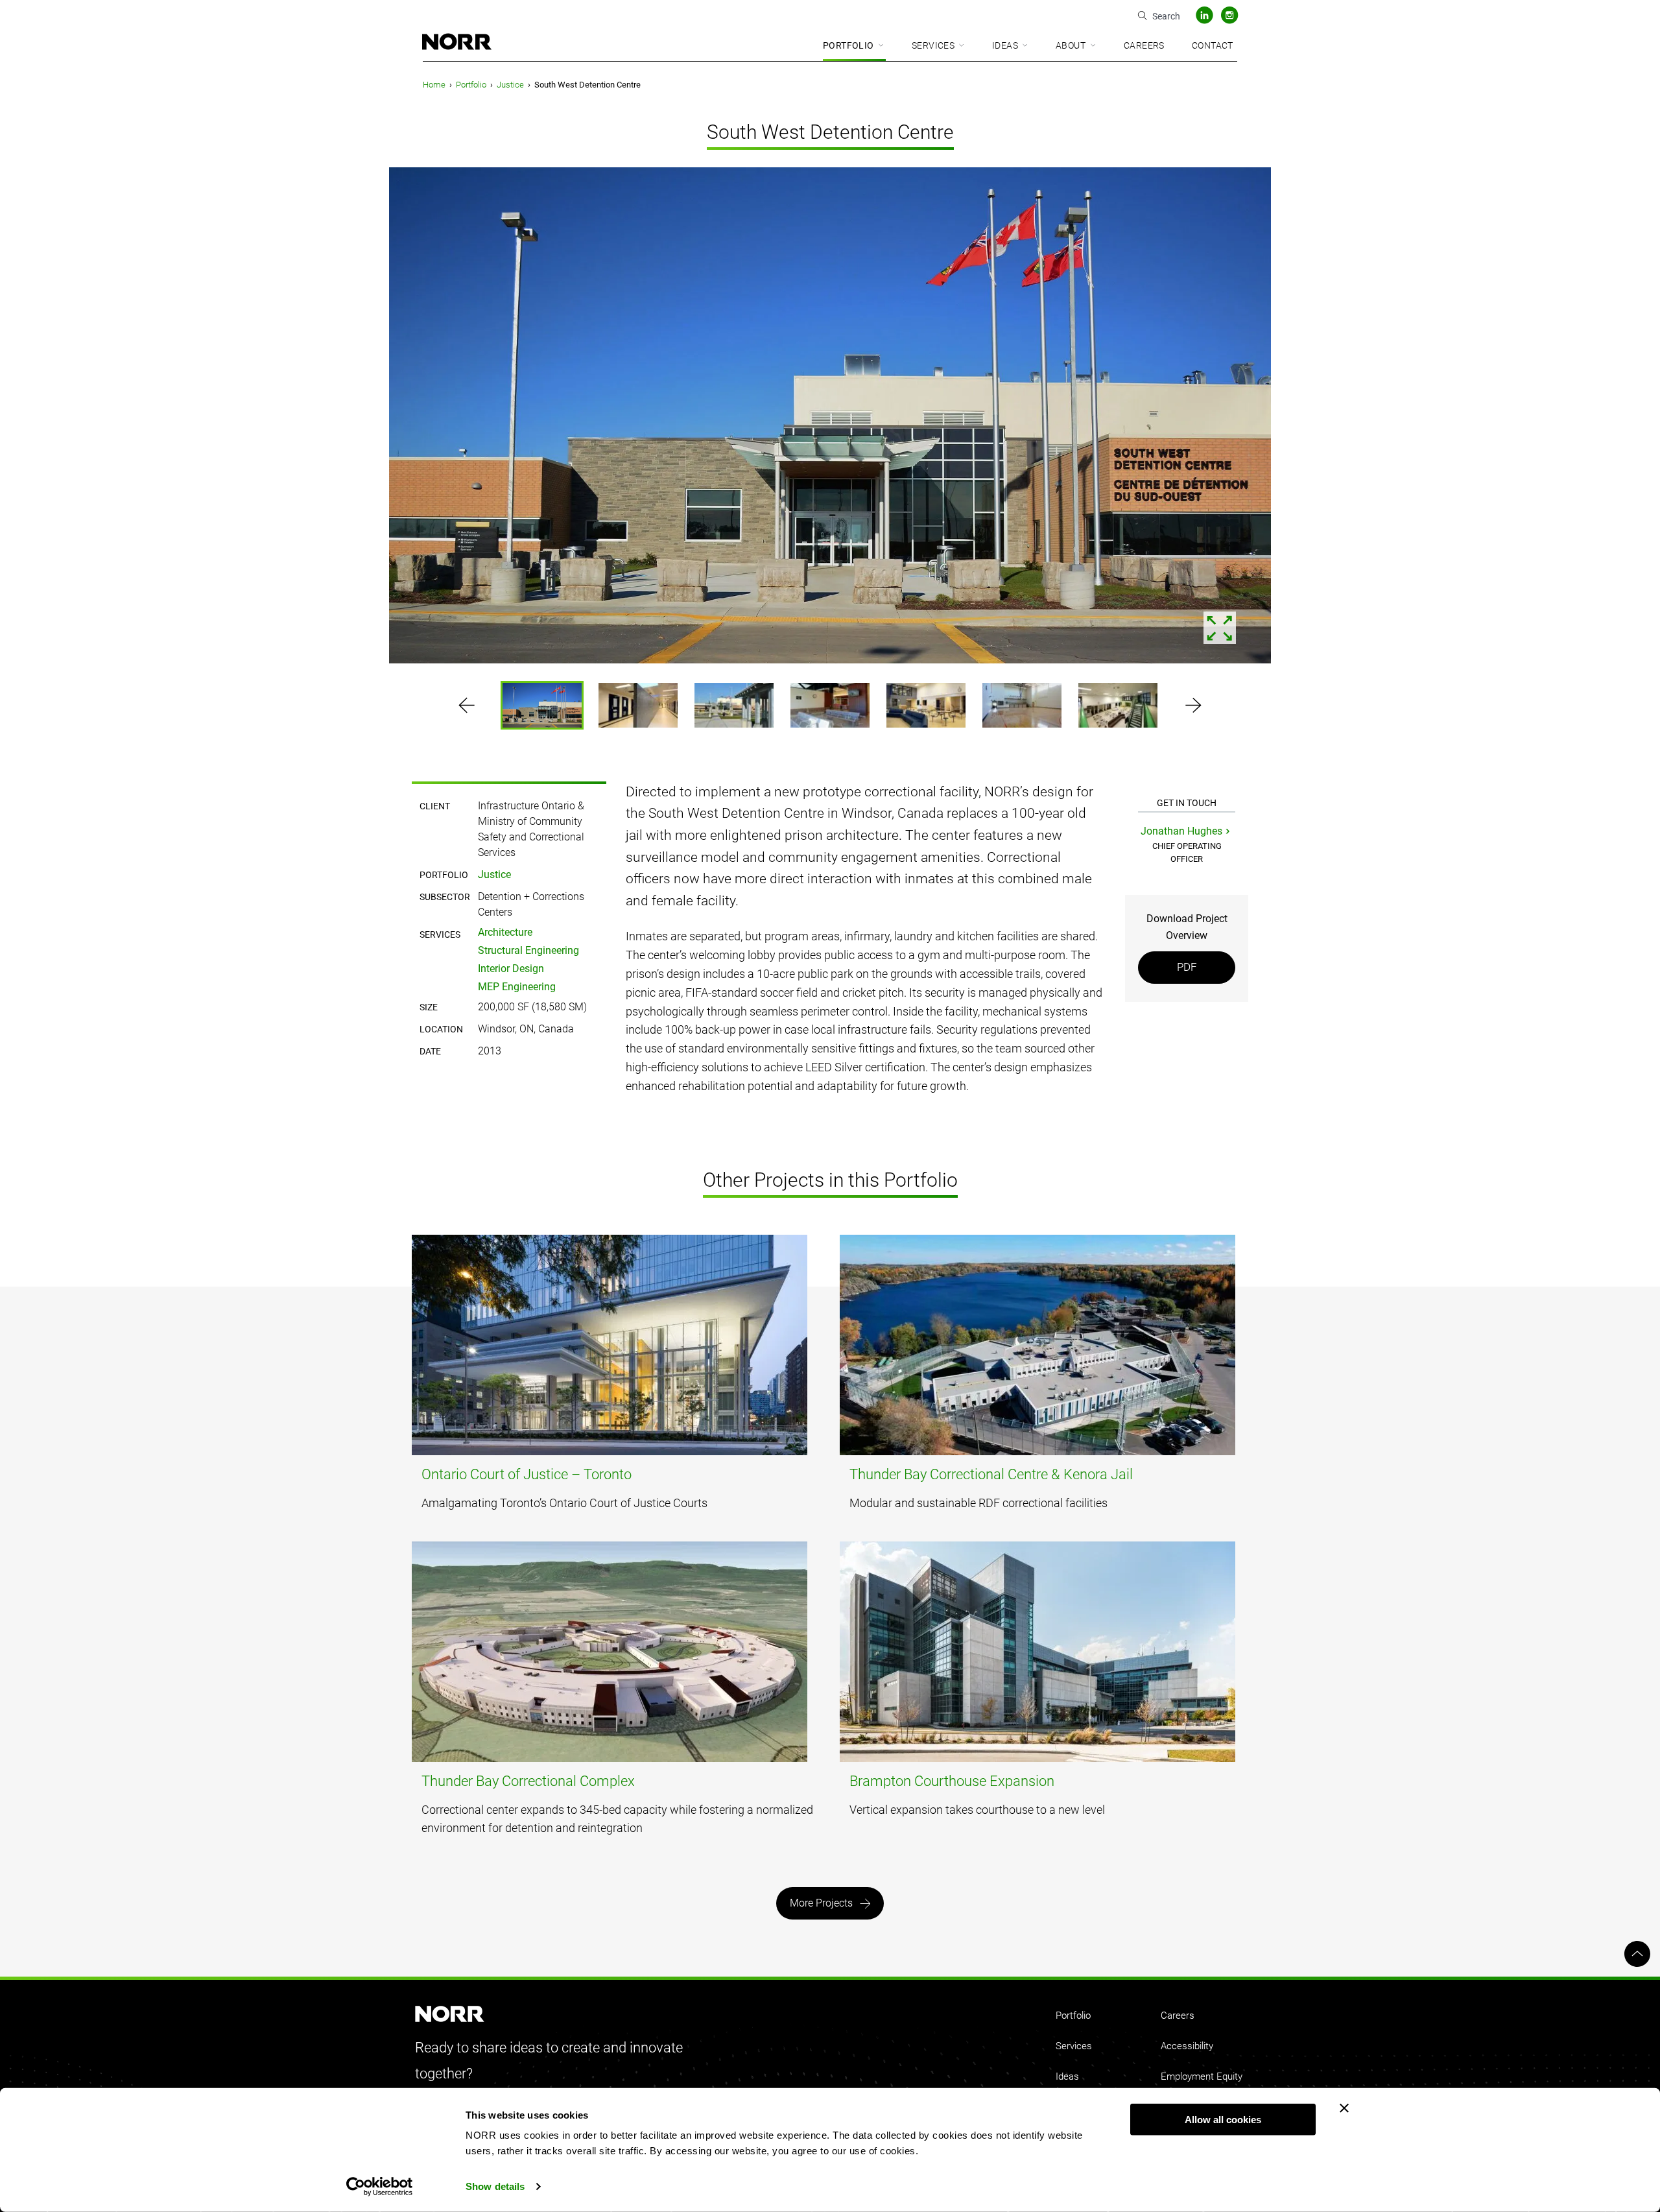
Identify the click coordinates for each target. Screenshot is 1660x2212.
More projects (821, 1903)
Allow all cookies (1223, 2120)
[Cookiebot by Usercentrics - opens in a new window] (380, 2187)
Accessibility (1187, 2046)
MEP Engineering (517, 987)
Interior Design (511, 969)
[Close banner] (1344, 2108)
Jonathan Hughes (1181, 831)
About (1071, 45)
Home (434, 85)
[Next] (1585, 418)
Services (933, 45)
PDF (1187, 967)
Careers (1144, 45)
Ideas (1005, 45)
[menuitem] (854, 46)
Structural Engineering (528, 950)
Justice (510, 85)
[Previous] (75, 418)
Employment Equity (1202, 2076)
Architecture (505, 932)
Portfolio (848, 45)
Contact (1213, 45)
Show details (495, 2186)
